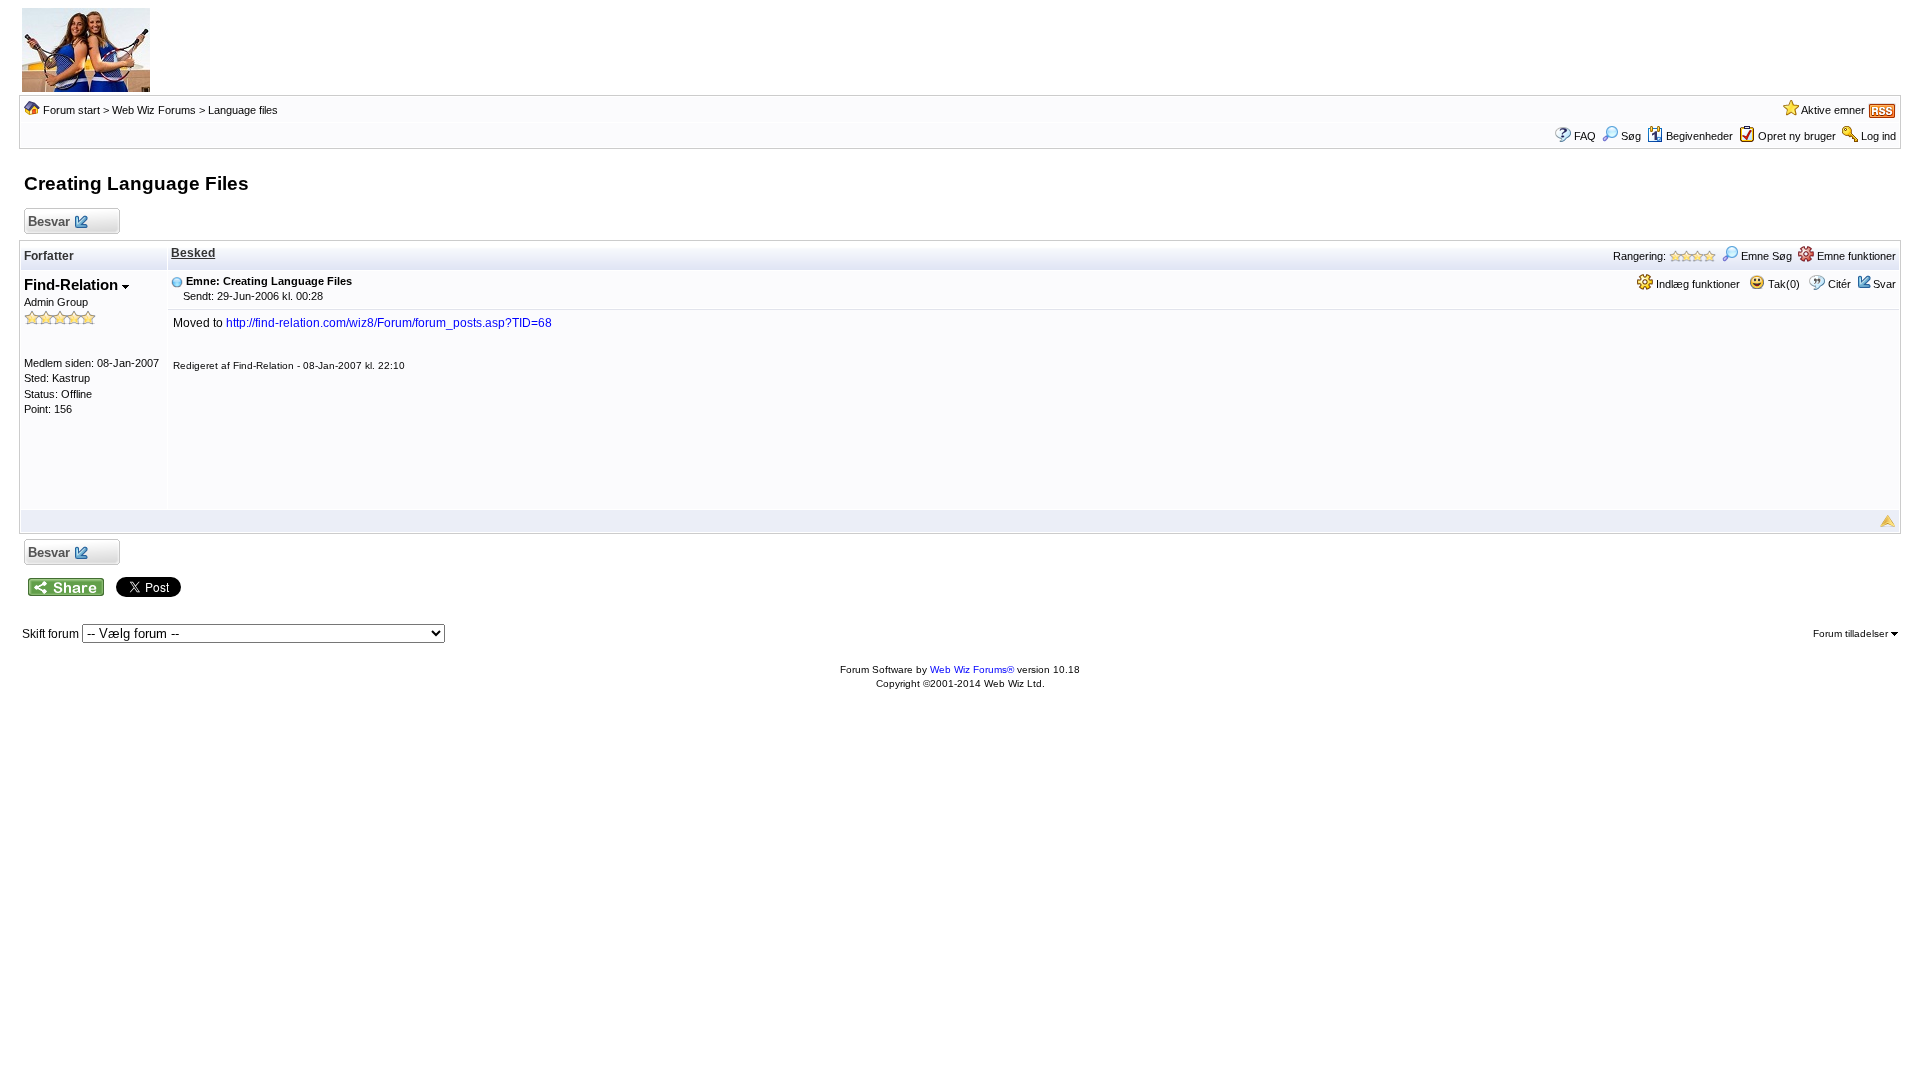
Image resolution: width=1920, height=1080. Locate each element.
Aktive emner (1833, 110)
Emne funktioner (1855, 256)
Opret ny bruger (1797, 136)
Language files (243, 110)
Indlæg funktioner (1696, 284)
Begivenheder (1699, 136)
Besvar (49, 221)
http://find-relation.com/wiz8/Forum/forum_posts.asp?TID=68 (389, 323)
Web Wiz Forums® (972, 669)
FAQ (1585, 136)
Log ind (1878, 136)
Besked (193, 253)
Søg (1631, 136)
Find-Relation (73, 284)
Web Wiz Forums (154, 110)
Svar (1884, 284)
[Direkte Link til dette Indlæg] (177, 281)
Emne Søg (1765, 256)
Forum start (71, 110)
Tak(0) (1782, 284)
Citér (1839, 284)
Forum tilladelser (1852, 633)
